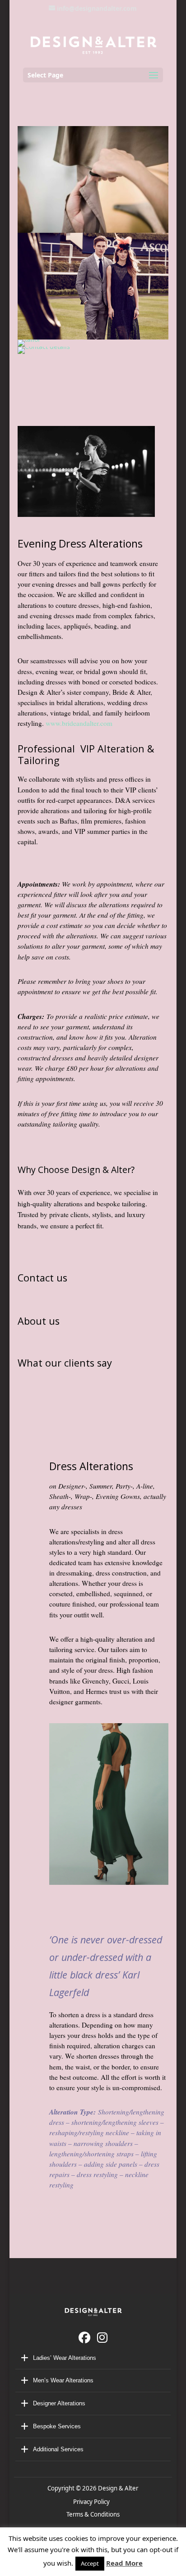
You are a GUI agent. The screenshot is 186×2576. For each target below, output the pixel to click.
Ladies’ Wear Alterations (65, 2358)
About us (39, 1321)
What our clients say (65, 1363)
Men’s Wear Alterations (63, 2380)
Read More (124, 2563)
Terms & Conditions (93, 2514)
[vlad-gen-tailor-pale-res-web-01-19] (93, 179)
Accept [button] (90, 2563)
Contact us (45, 1278)
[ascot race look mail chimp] (93, 285)
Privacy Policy (93, 2502)
